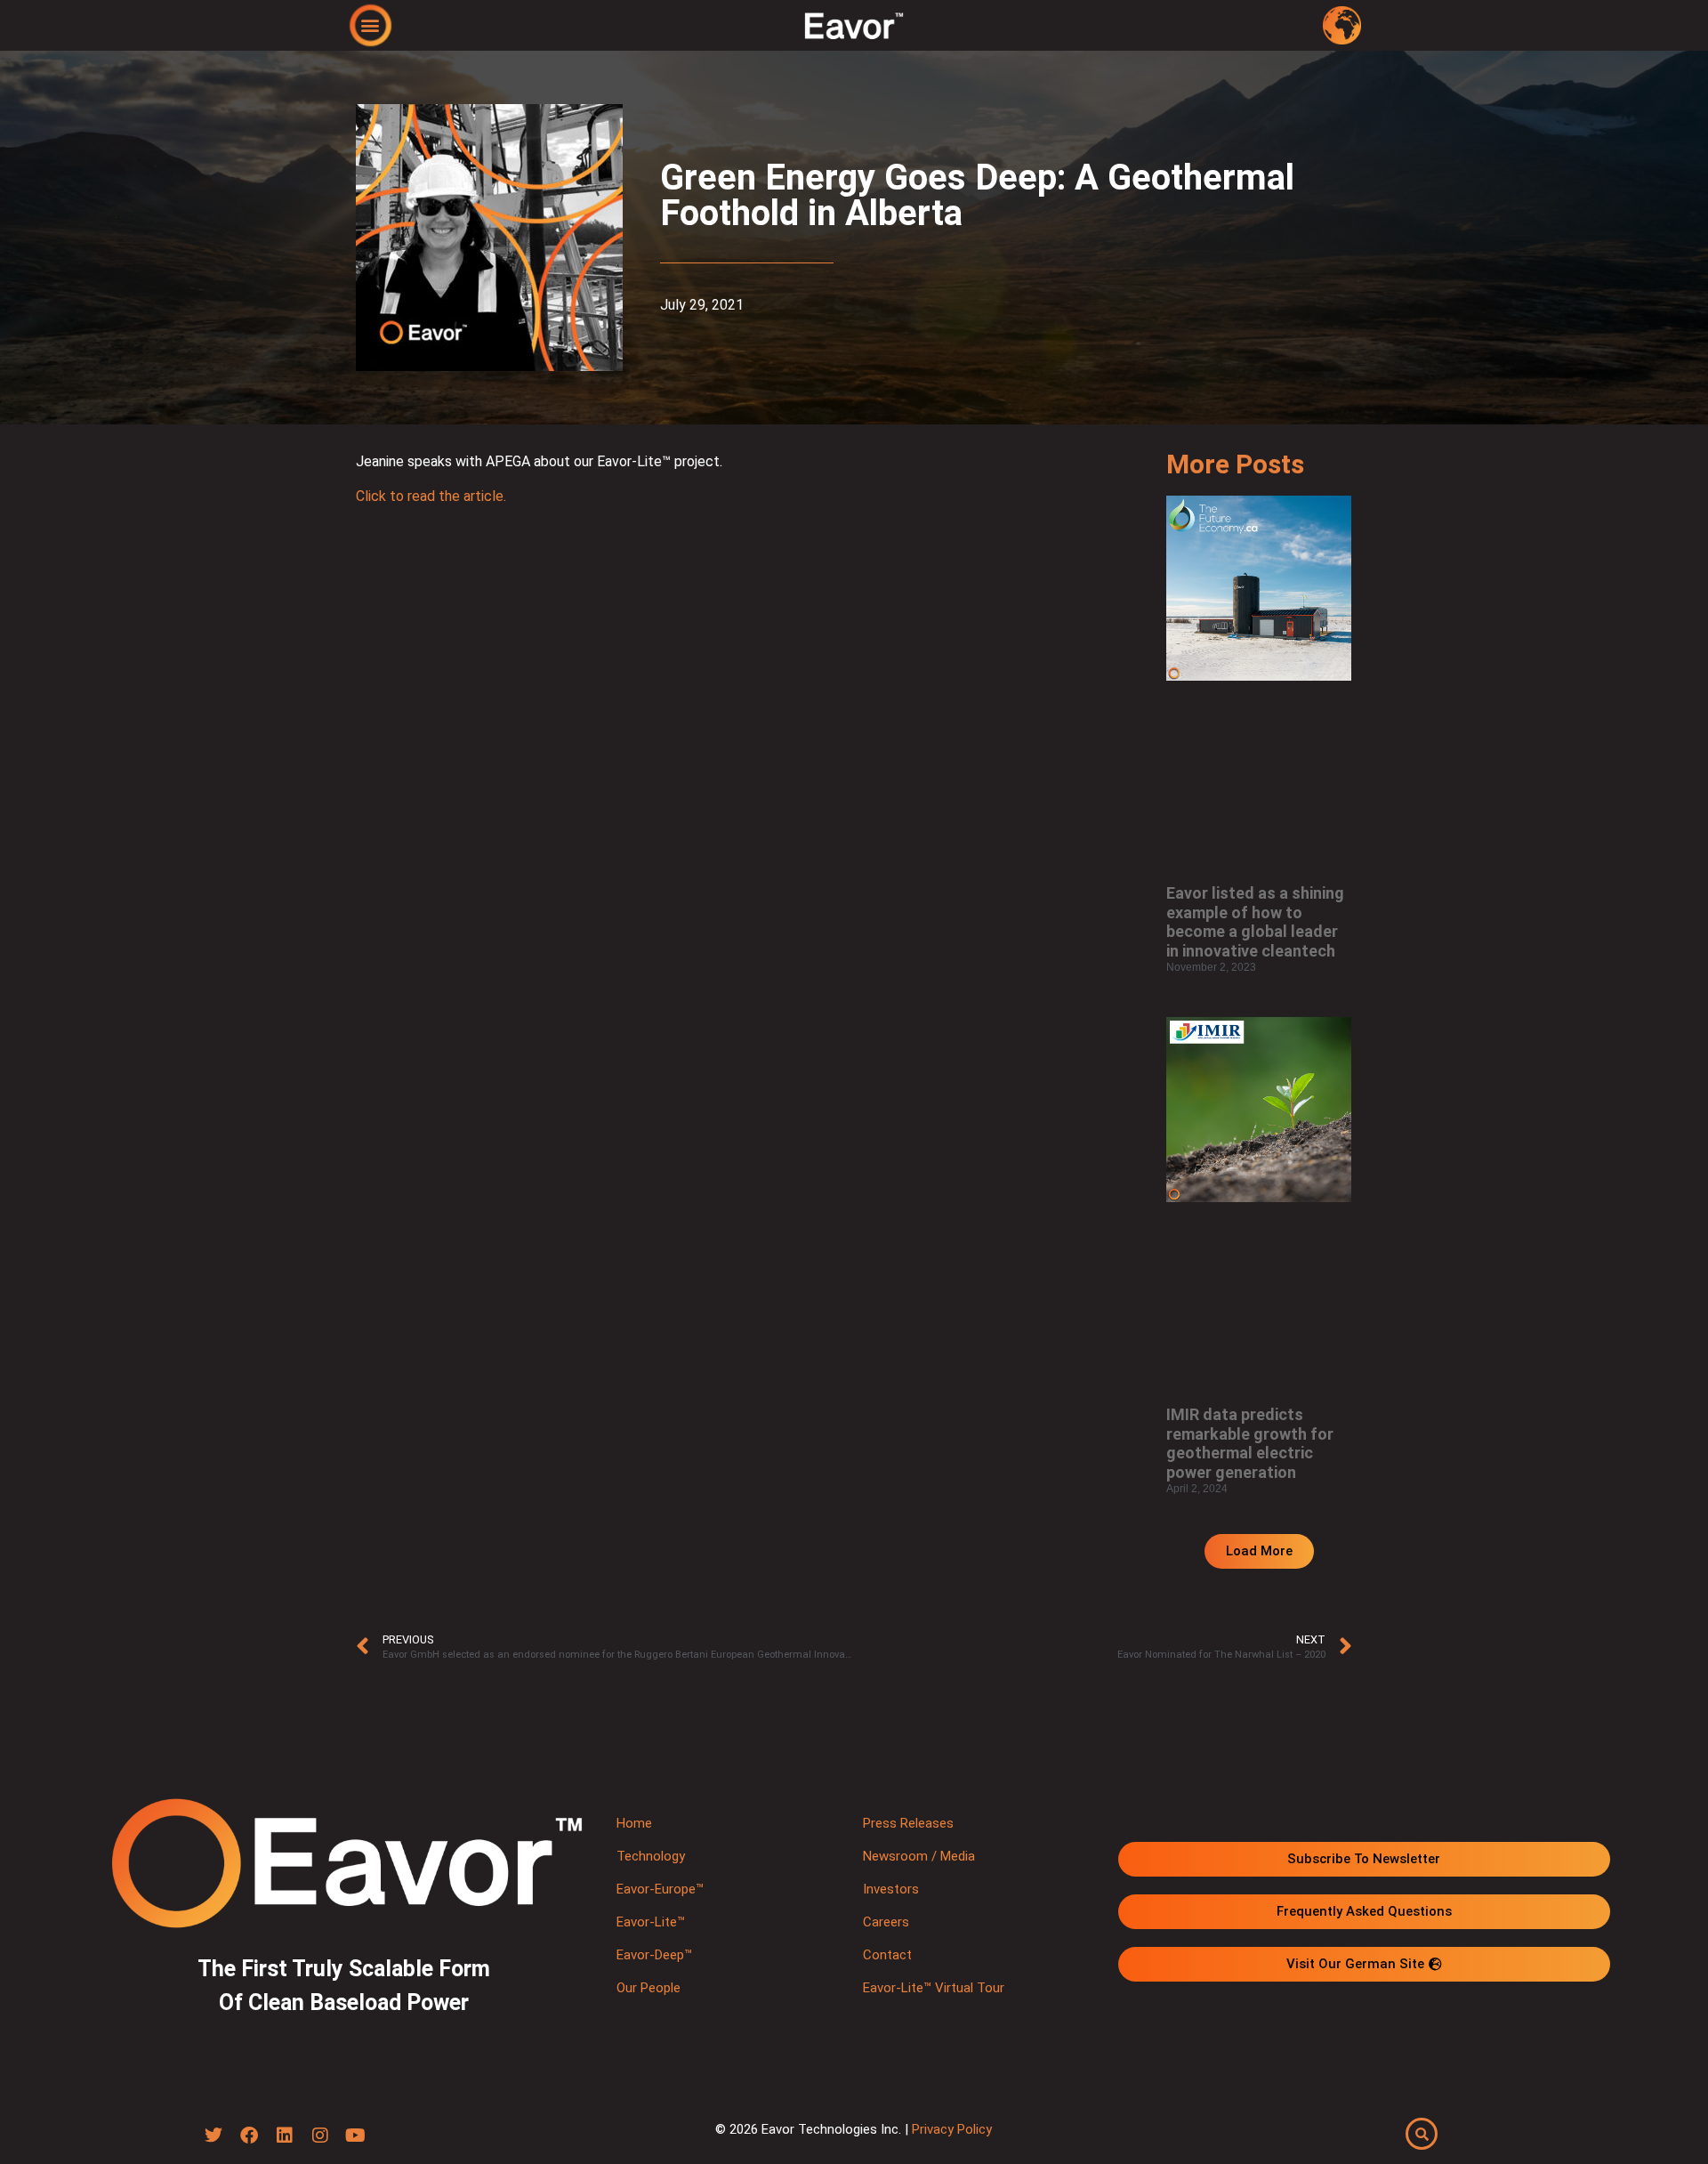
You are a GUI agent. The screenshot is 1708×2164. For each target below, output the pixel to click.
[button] (371, 24)
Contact (887, 1955)
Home (634, 1823)
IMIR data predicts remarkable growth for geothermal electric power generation (1250, 1443)
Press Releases (908, 1823)
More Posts (1235, 464)
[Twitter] (213, 2136)
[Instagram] (320, 2136)
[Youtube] (356, 2136)
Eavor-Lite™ (651, 1922)
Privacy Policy (952, 2129)
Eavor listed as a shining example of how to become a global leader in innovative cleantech (1255, 922)
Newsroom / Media (919, 1856)
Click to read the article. (431, 496)
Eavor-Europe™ (660, 1889)
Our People (649, 1988)
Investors (891, 1889)
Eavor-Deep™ (654, 1955)
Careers (886, 1922)
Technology (651, 1856)
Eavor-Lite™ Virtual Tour (934, 1988)
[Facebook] (249, 2136)
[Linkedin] (285, 2136)
